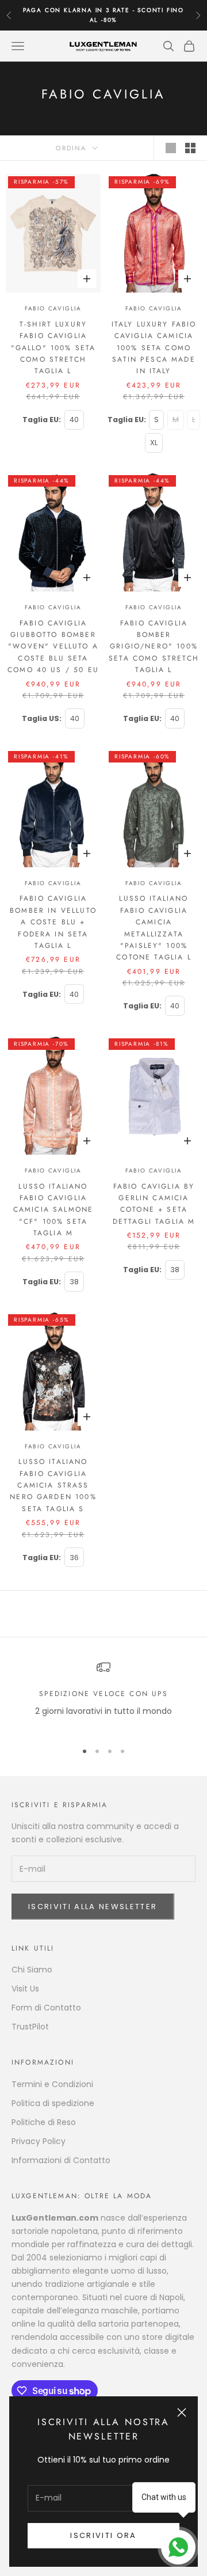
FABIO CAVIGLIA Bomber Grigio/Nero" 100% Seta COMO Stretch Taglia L (154, 647)
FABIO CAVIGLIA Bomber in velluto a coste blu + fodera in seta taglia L (53, 922)
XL (154, 443)
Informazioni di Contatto (61, 2160)
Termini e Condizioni (52, 2084)
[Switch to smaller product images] (190, 148)
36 (74, 1558)
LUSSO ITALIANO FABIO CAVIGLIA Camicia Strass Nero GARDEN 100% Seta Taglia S (53, 1485)
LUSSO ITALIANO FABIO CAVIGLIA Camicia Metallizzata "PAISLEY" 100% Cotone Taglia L (154, 928)
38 (74, 1282)
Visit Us (25, 1989)
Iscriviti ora (103, 2535)
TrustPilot (30, 2027)
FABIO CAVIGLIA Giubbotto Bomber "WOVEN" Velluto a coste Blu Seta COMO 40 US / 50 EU (53, 647)
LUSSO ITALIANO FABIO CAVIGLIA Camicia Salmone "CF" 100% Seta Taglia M (53, 1210)
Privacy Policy (39, 2141)
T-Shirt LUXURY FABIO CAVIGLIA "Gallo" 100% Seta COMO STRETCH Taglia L (53, 348)
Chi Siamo (32, 1970)
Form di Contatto (46, 2008)
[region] (103, 1696)
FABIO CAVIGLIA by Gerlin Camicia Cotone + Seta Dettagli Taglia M (154, 1204)
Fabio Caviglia (53, 308)
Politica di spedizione (53, 2103)
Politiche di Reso (44, 2122)
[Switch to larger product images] (171, 148)
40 (74, 420)
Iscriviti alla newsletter (93, 1907)
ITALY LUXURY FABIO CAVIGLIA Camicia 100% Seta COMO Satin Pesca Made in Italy (154, 348)
